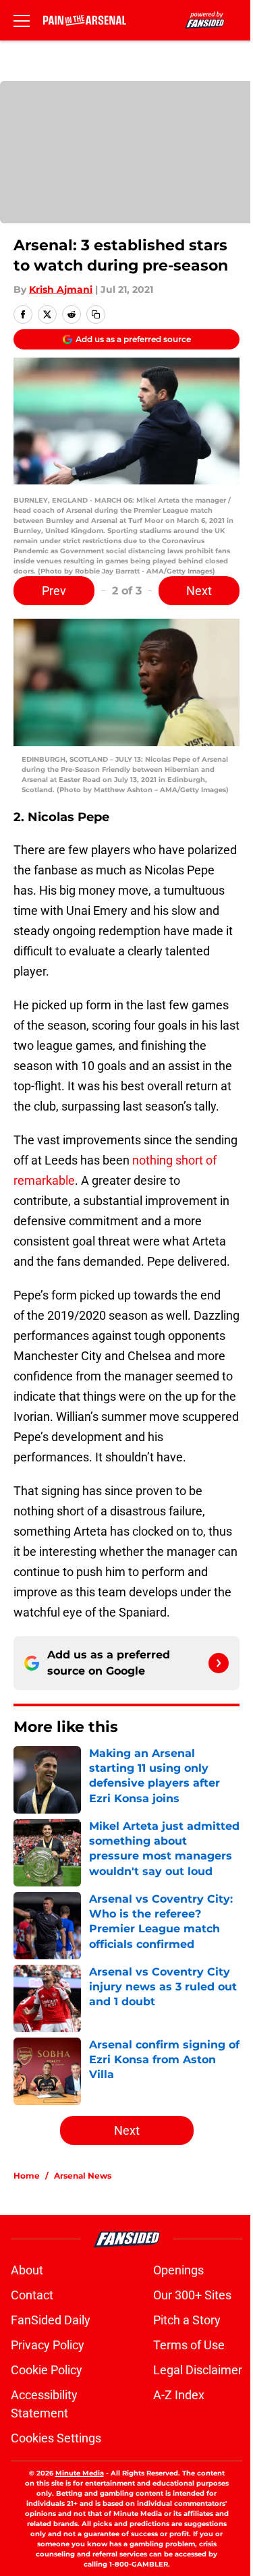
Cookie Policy (47, 2370)
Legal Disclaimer (198, 2370)
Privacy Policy (48, 2345)
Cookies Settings (56, 2438)
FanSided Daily (51, 2320)
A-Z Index (179, 2395)
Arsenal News (83, 2176)
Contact (32, 2295)
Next (199, 591)
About (27, 2270)
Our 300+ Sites (192, 2295)
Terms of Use (189, 2345)
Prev (54, 591)
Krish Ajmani (61, 289)
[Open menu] (22, 20)
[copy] (96, 314)
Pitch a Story (187, 2320)
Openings (178, 2270)
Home (27, 2176)
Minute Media (80, 2473)
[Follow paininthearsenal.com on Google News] (219, 1663)
